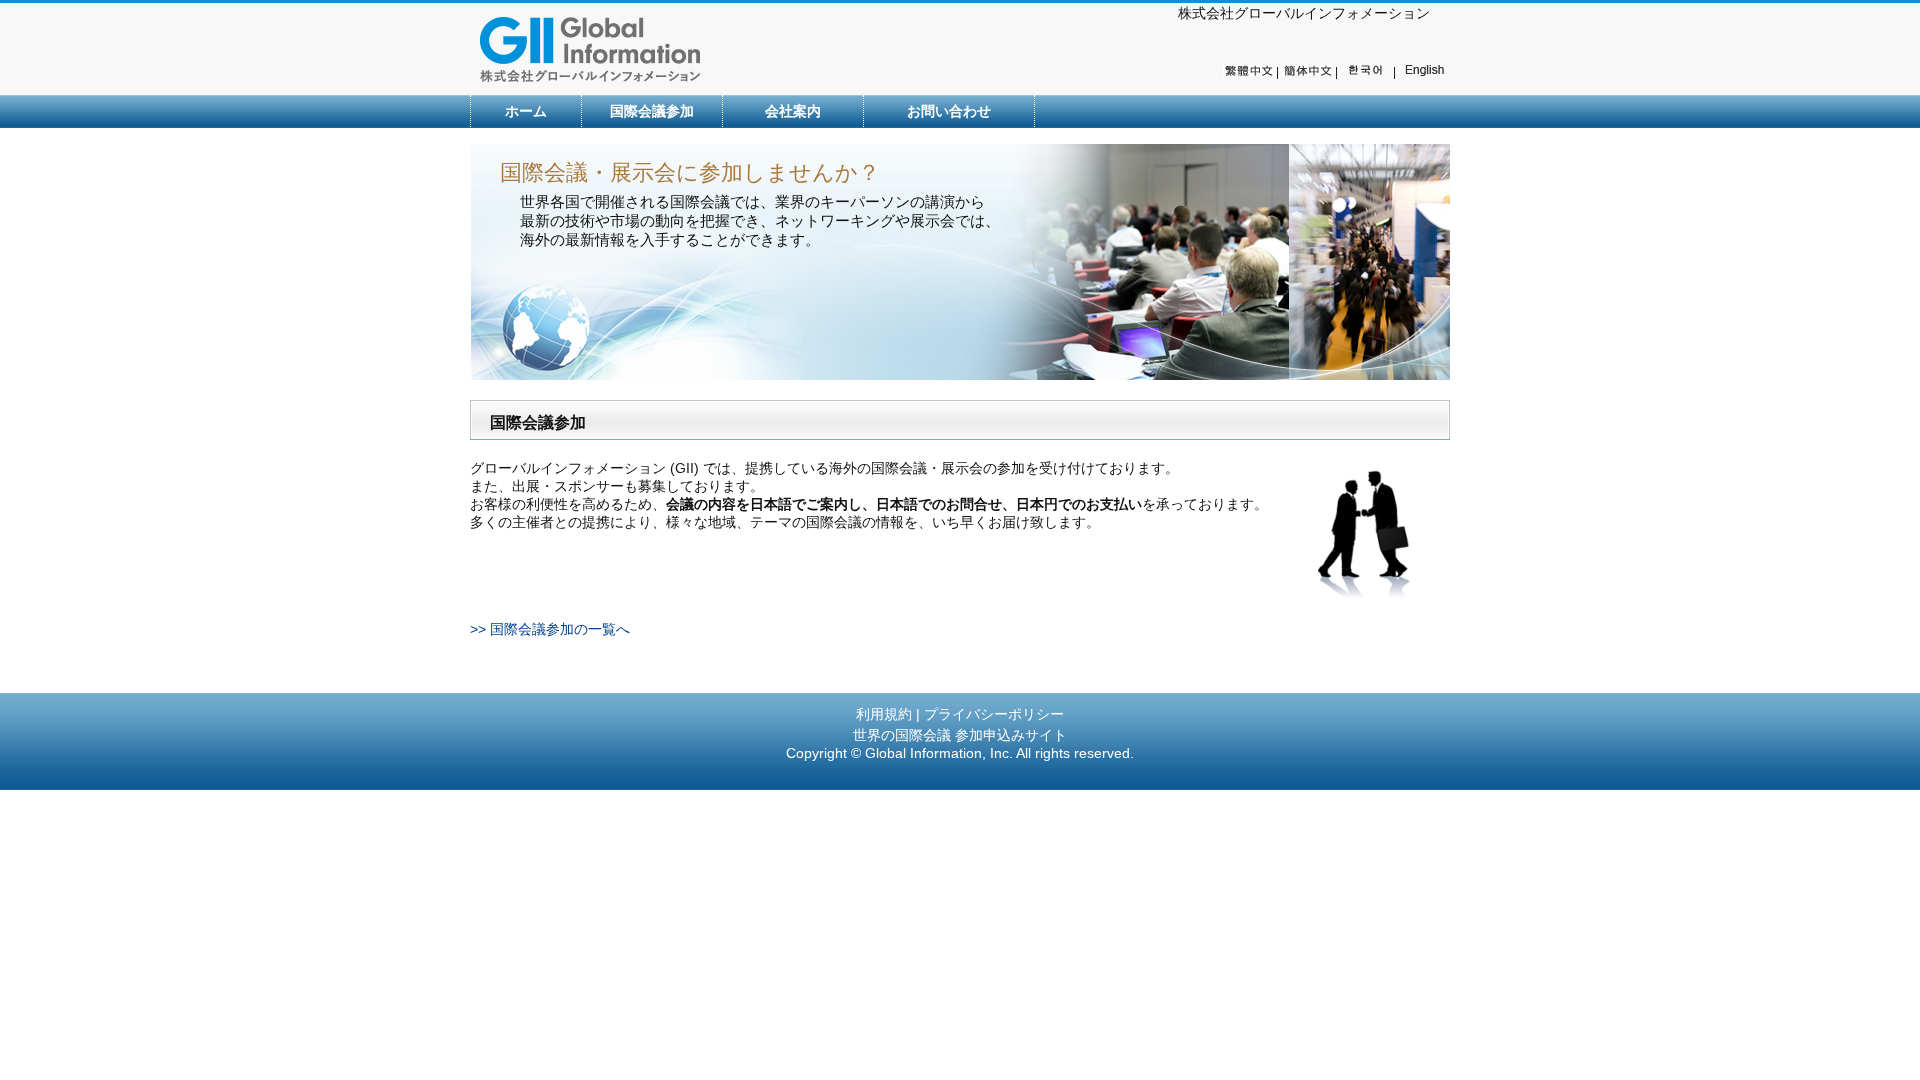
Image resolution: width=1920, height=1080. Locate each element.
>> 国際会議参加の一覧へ (550, 629)
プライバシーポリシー (994, 714)
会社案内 (793, 111)
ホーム (526, 111)
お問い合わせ (949, 111)
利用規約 (884, 714)
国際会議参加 (652, 111)
